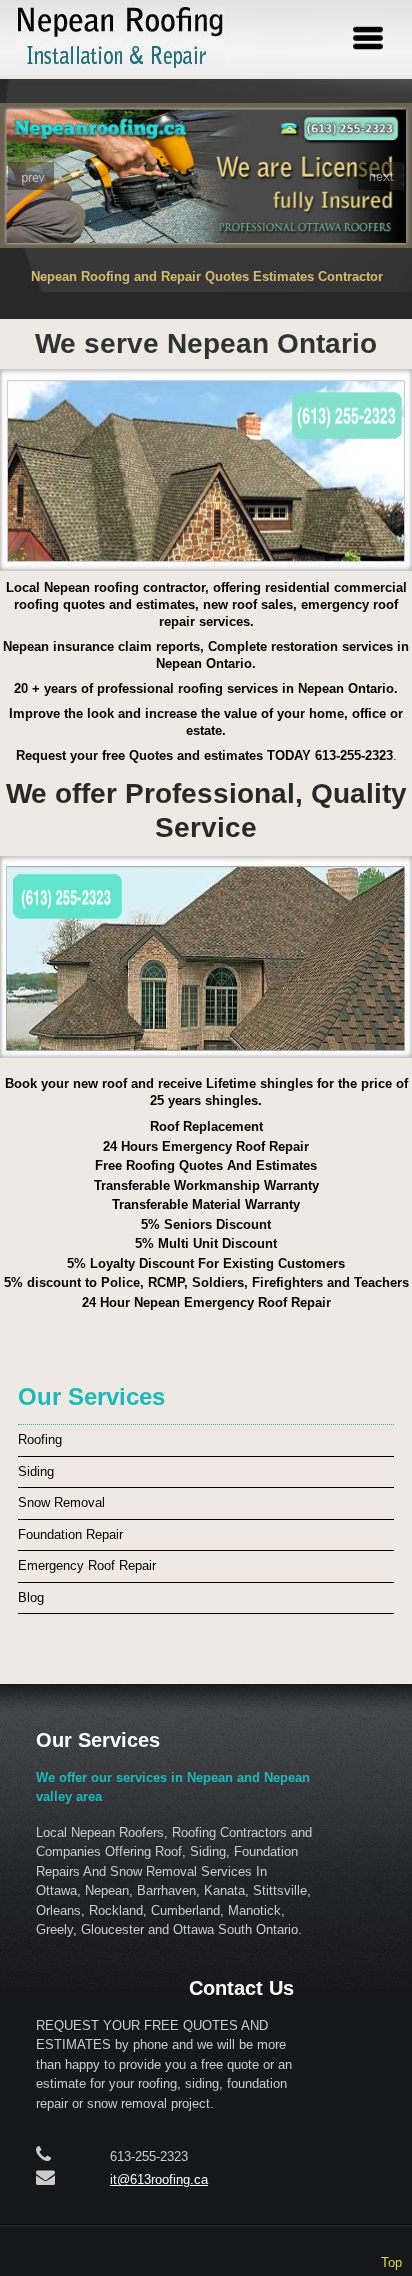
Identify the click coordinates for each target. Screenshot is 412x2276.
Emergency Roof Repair (87, 1565)
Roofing (40, 1439)
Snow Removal (61, 1502)
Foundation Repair (70, 1534)
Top (391, 2262)
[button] (31, 175)
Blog (31, 1597)
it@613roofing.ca (159, 2179)
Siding (36, 1471)
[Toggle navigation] (368, 38)
